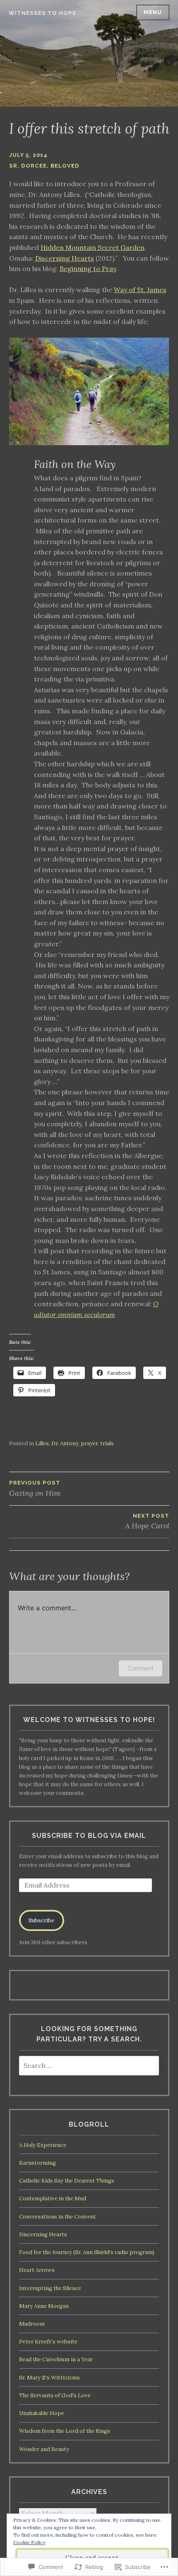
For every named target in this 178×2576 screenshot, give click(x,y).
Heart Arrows (37, 2270)
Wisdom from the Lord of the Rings (65, 2431)
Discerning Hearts (65, 258)
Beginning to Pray (88, 269)
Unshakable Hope (42, 2413)
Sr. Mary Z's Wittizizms (49, 2378)
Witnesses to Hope (42, 13)
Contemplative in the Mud (53, 2198)
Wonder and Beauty (44, 2449)
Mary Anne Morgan (44, 2306)
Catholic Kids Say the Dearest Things (67, 2181)
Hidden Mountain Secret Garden (93, 247)
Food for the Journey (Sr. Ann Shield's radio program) (87, 2252)
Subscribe (41, 1920)
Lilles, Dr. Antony (57, 1443)
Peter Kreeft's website (48, 2342)
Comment (141, 1668)
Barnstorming (37, 2163)
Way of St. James (140, 290)
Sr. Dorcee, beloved (44, 166)
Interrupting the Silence (50, 2288)
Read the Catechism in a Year (56, 2359)
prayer (89, 1443)
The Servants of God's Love (55, 2395)
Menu (153, 12)
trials (107, 1443)
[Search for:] (89, 2066)
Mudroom (32, 2324)
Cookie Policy (29, 2542)
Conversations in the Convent (58, 2217)
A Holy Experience (43, 2145)
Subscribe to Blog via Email (89, 1836)
